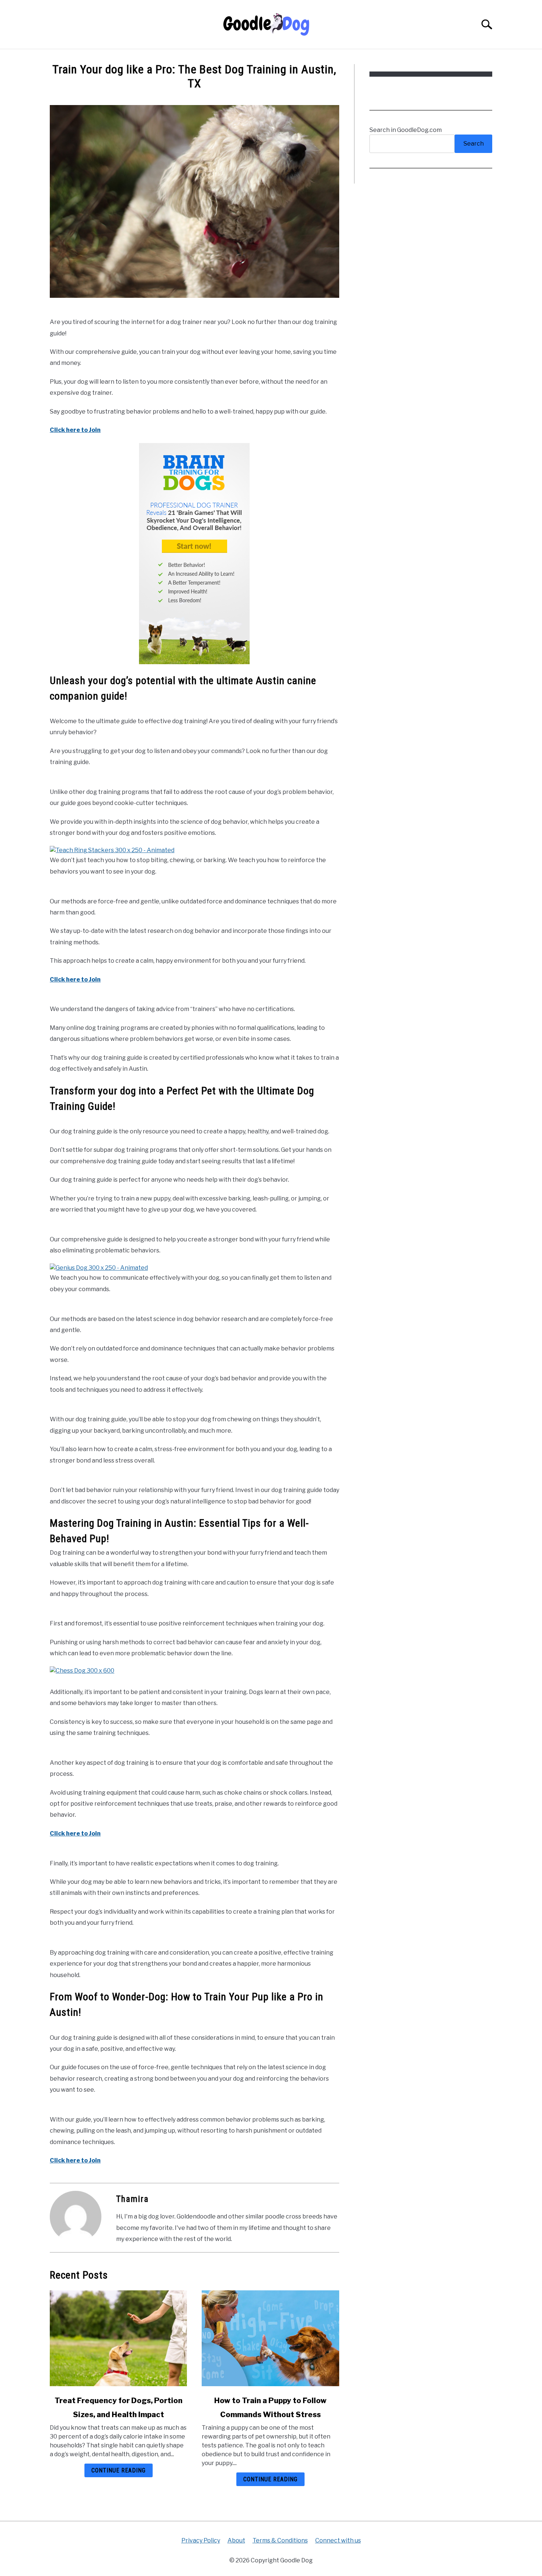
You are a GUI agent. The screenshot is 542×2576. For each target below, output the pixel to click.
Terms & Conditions (280, 2540)
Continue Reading (119, 2470)
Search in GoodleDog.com (406, 130)
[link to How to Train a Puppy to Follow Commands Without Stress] (270, 2338)
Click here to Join (75, 430)
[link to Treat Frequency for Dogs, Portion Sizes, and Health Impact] (118, 2338)
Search (474, 144)
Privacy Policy (201, 2540)
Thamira (132, 2199)
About (236, 2540)
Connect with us (338, 2540)
